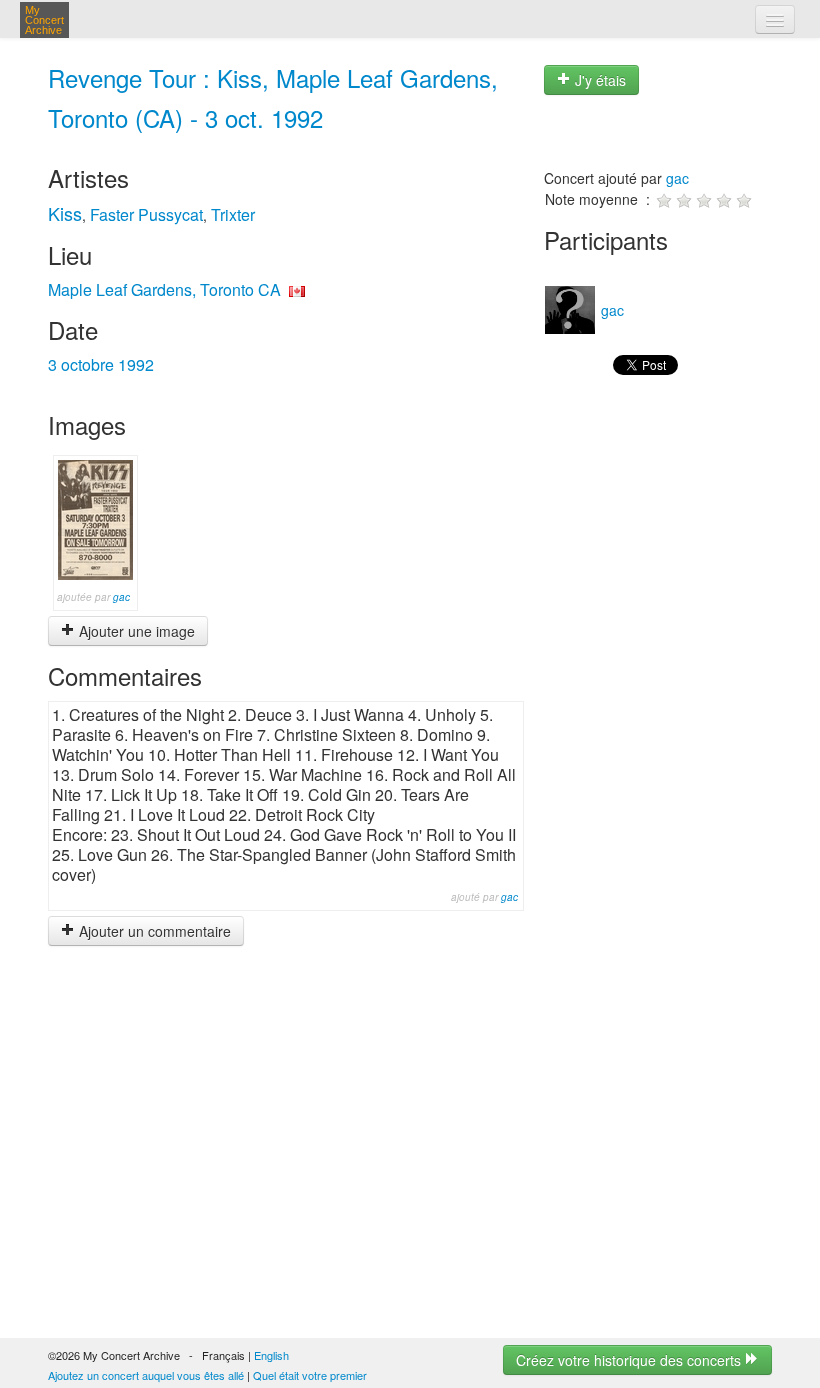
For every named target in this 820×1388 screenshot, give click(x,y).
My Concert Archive (44, 20)
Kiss (65, 213)
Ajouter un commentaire (153, 931)
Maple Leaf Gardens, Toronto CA (164, 289)
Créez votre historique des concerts (630, 1360)
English (271, 1355)
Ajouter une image (135, 631)
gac (121, 597)
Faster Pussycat (146, 214)
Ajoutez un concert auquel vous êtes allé (146, 1375)
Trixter (233, 214)
